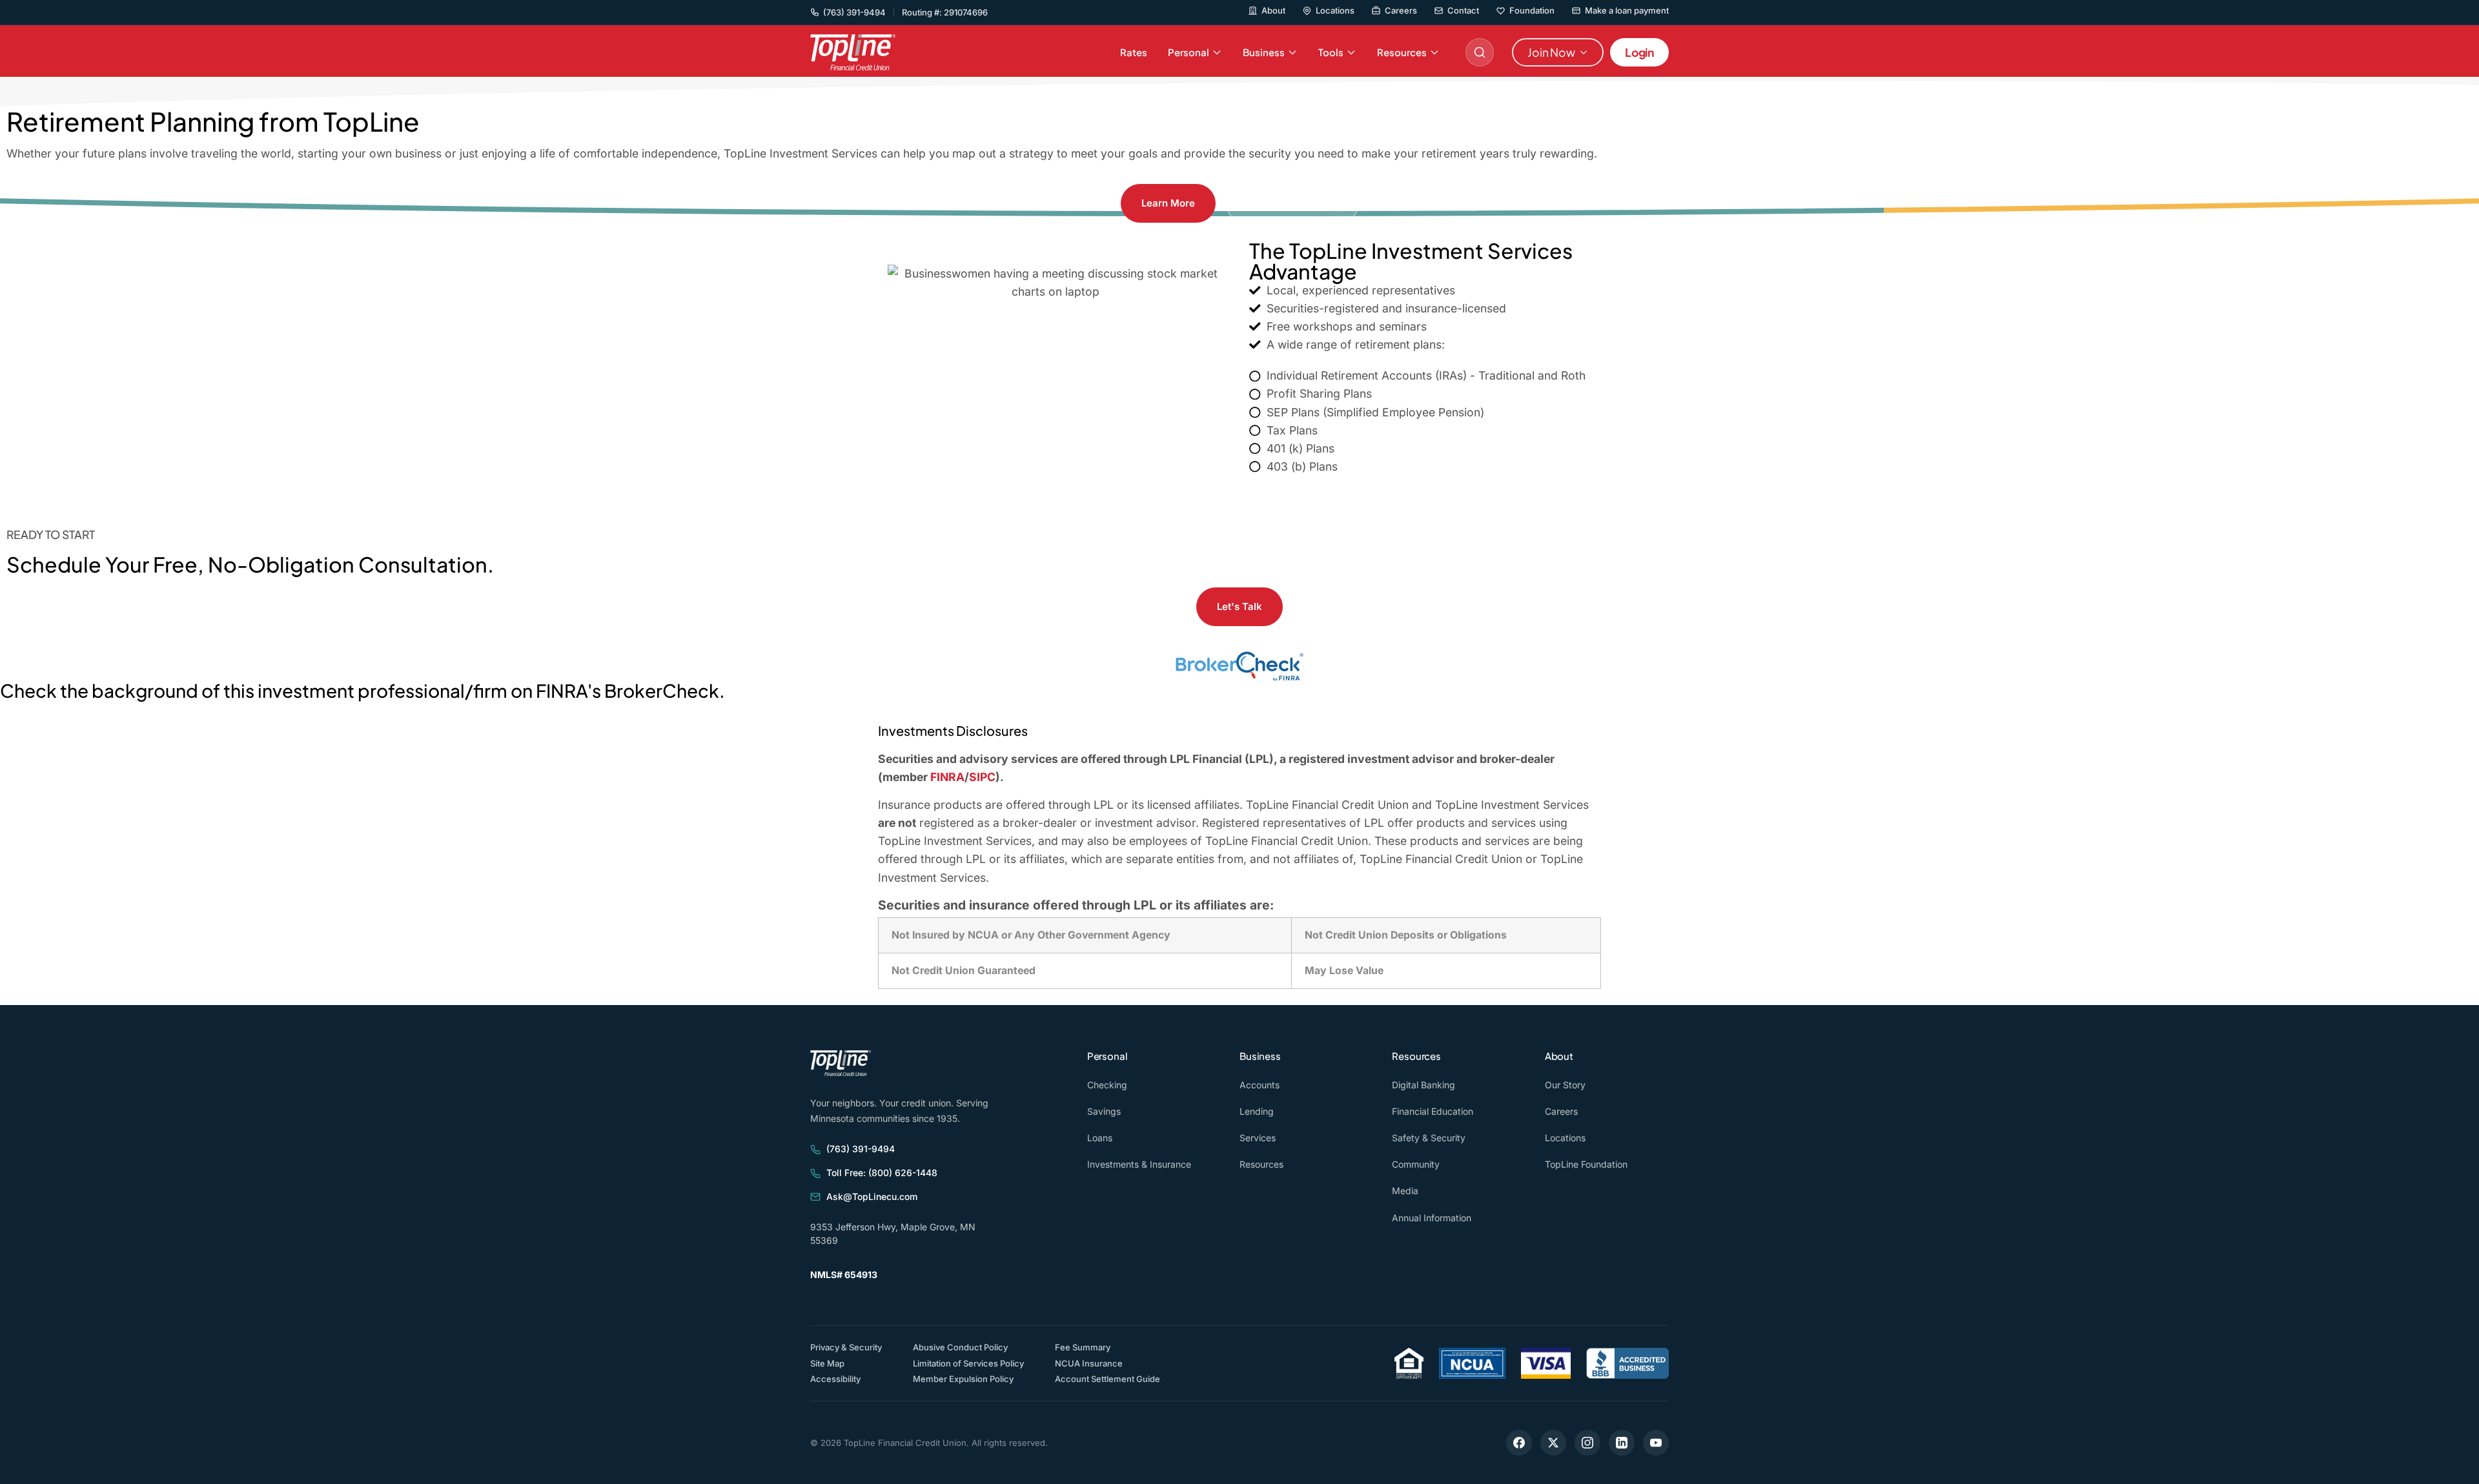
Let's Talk (1239, 606)
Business (1264, 52)
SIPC (982, 777)
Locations (1335, 11)
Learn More (1168, 203)
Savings (1104, 1111)
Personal (1188, 52)
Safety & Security (1429, 1138)
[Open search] (1480, 52)
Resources (1402, 52)
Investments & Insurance (1139, 1164)
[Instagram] (1587, 1443)
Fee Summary (1083, 1347)
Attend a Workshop (1292, 203)
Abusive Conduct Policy (960, 1347)
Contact (1463, 11)
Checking (1107, 1085)
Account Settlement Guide (1107, 1379)
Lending (1257, 1111)
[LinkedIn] (1622, 1443)
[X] (1553, 1443)
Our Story (1565, 1085)
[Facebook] (1519, 1443)
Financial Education (1433, 1111)
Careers (1401, 11)
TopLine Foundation (1586, 1164)
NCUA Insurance (1089, 1363)
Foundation (1532, 11)
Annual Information (1432, 1218)
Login (1639, 52)
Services (1258, 1138)
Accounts (1260, 1085)
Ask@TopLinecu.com (872, 1196)
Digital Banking (1423, 1085)
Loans (1100, 1138)
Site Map (827, 1363)
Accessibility (835, 1378)
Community (1416, 1164)
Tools (1331, 52)
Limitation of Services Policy (968, 1363)
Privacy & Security (846, 1347)
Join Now (1551, 52)
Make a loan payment (1627, 11)
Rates (1134, 52)
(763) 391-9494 (861, 1149)
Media (1405, 1191)
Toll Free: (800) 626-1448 (882, 1173)
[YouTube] (1656, 1443)
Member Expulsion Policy (963, 1379)
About (1273, 11)
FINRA (947, 777)
